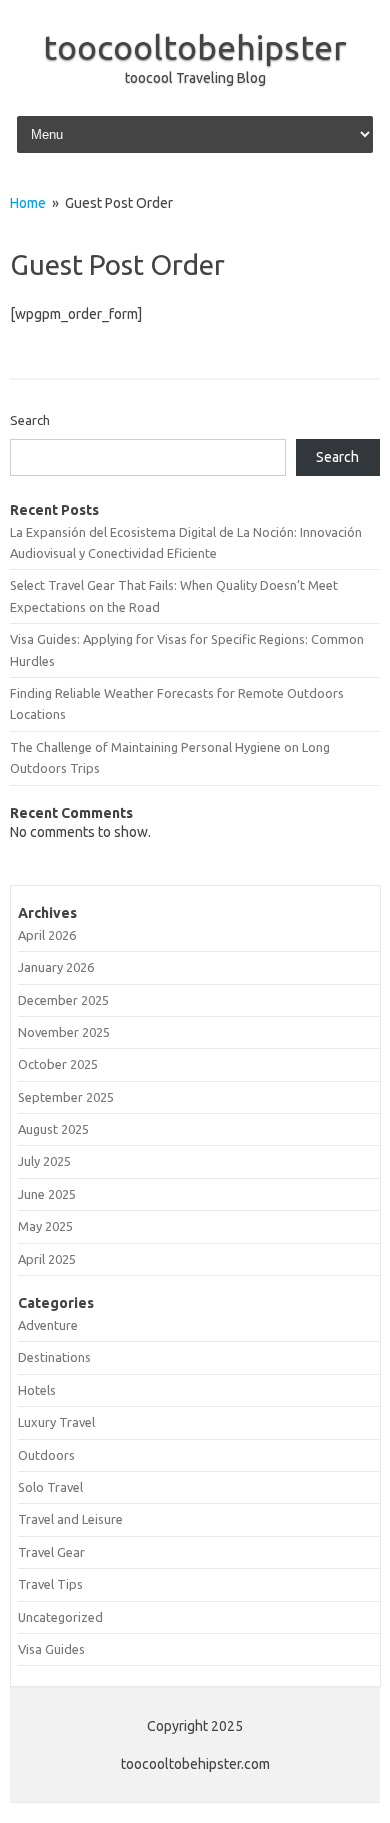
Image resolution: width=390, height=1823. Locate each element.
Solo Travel (50, 1487)
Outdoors (46, 1455)
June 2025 (47, 1194)
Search (30, 420)
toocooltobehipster (195, 47)
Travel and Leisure (70, 1519)
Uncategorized (60, 1617)
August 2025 (53, 1129)
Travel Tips (50, 1584)
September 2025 (66, 1097)
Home (28, 203)
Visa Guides (51, 1649)
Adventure (48, 1325)
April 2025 (47, 1259)
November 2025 (64, 1032)
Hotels (37, 1390)
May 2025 (45, 1226)
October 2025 (58, 1064)
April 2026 (47, 935)
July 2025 (44, 1161)
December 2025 (63, 1000)
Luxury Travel (56, 1422)
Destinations (54, 1357)
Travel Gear (51, 1552)
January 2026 (56, 967)
